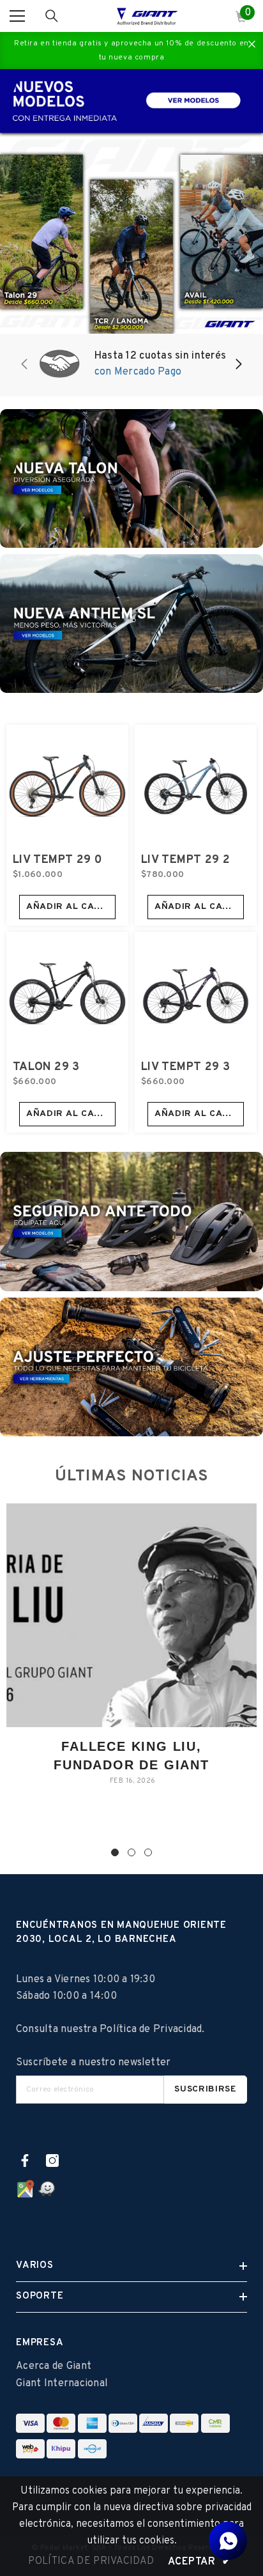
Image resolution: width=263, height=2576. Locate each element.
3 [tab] (148, 1852)
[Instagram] (52, 2161)
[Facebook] (25, 2161)
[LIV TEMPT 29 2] (196, 786)
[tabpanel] (131, 1654)
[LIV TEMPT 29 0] (67, 786)
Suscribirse (206, 2089)
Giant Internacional (62, 2384)
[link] (131, 365)
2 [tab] (131, 1852)
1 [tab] (115, 1852)
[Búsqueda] (52, 16)
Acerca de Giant (54, 2366)
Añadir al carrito (71, 907)
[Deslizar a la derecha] (238, 365)
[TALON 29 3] (67, 993)
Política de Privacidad (151, 2029)
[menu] (17, 16)
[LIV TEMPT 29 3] (196, 993)
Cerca (252, 44)
